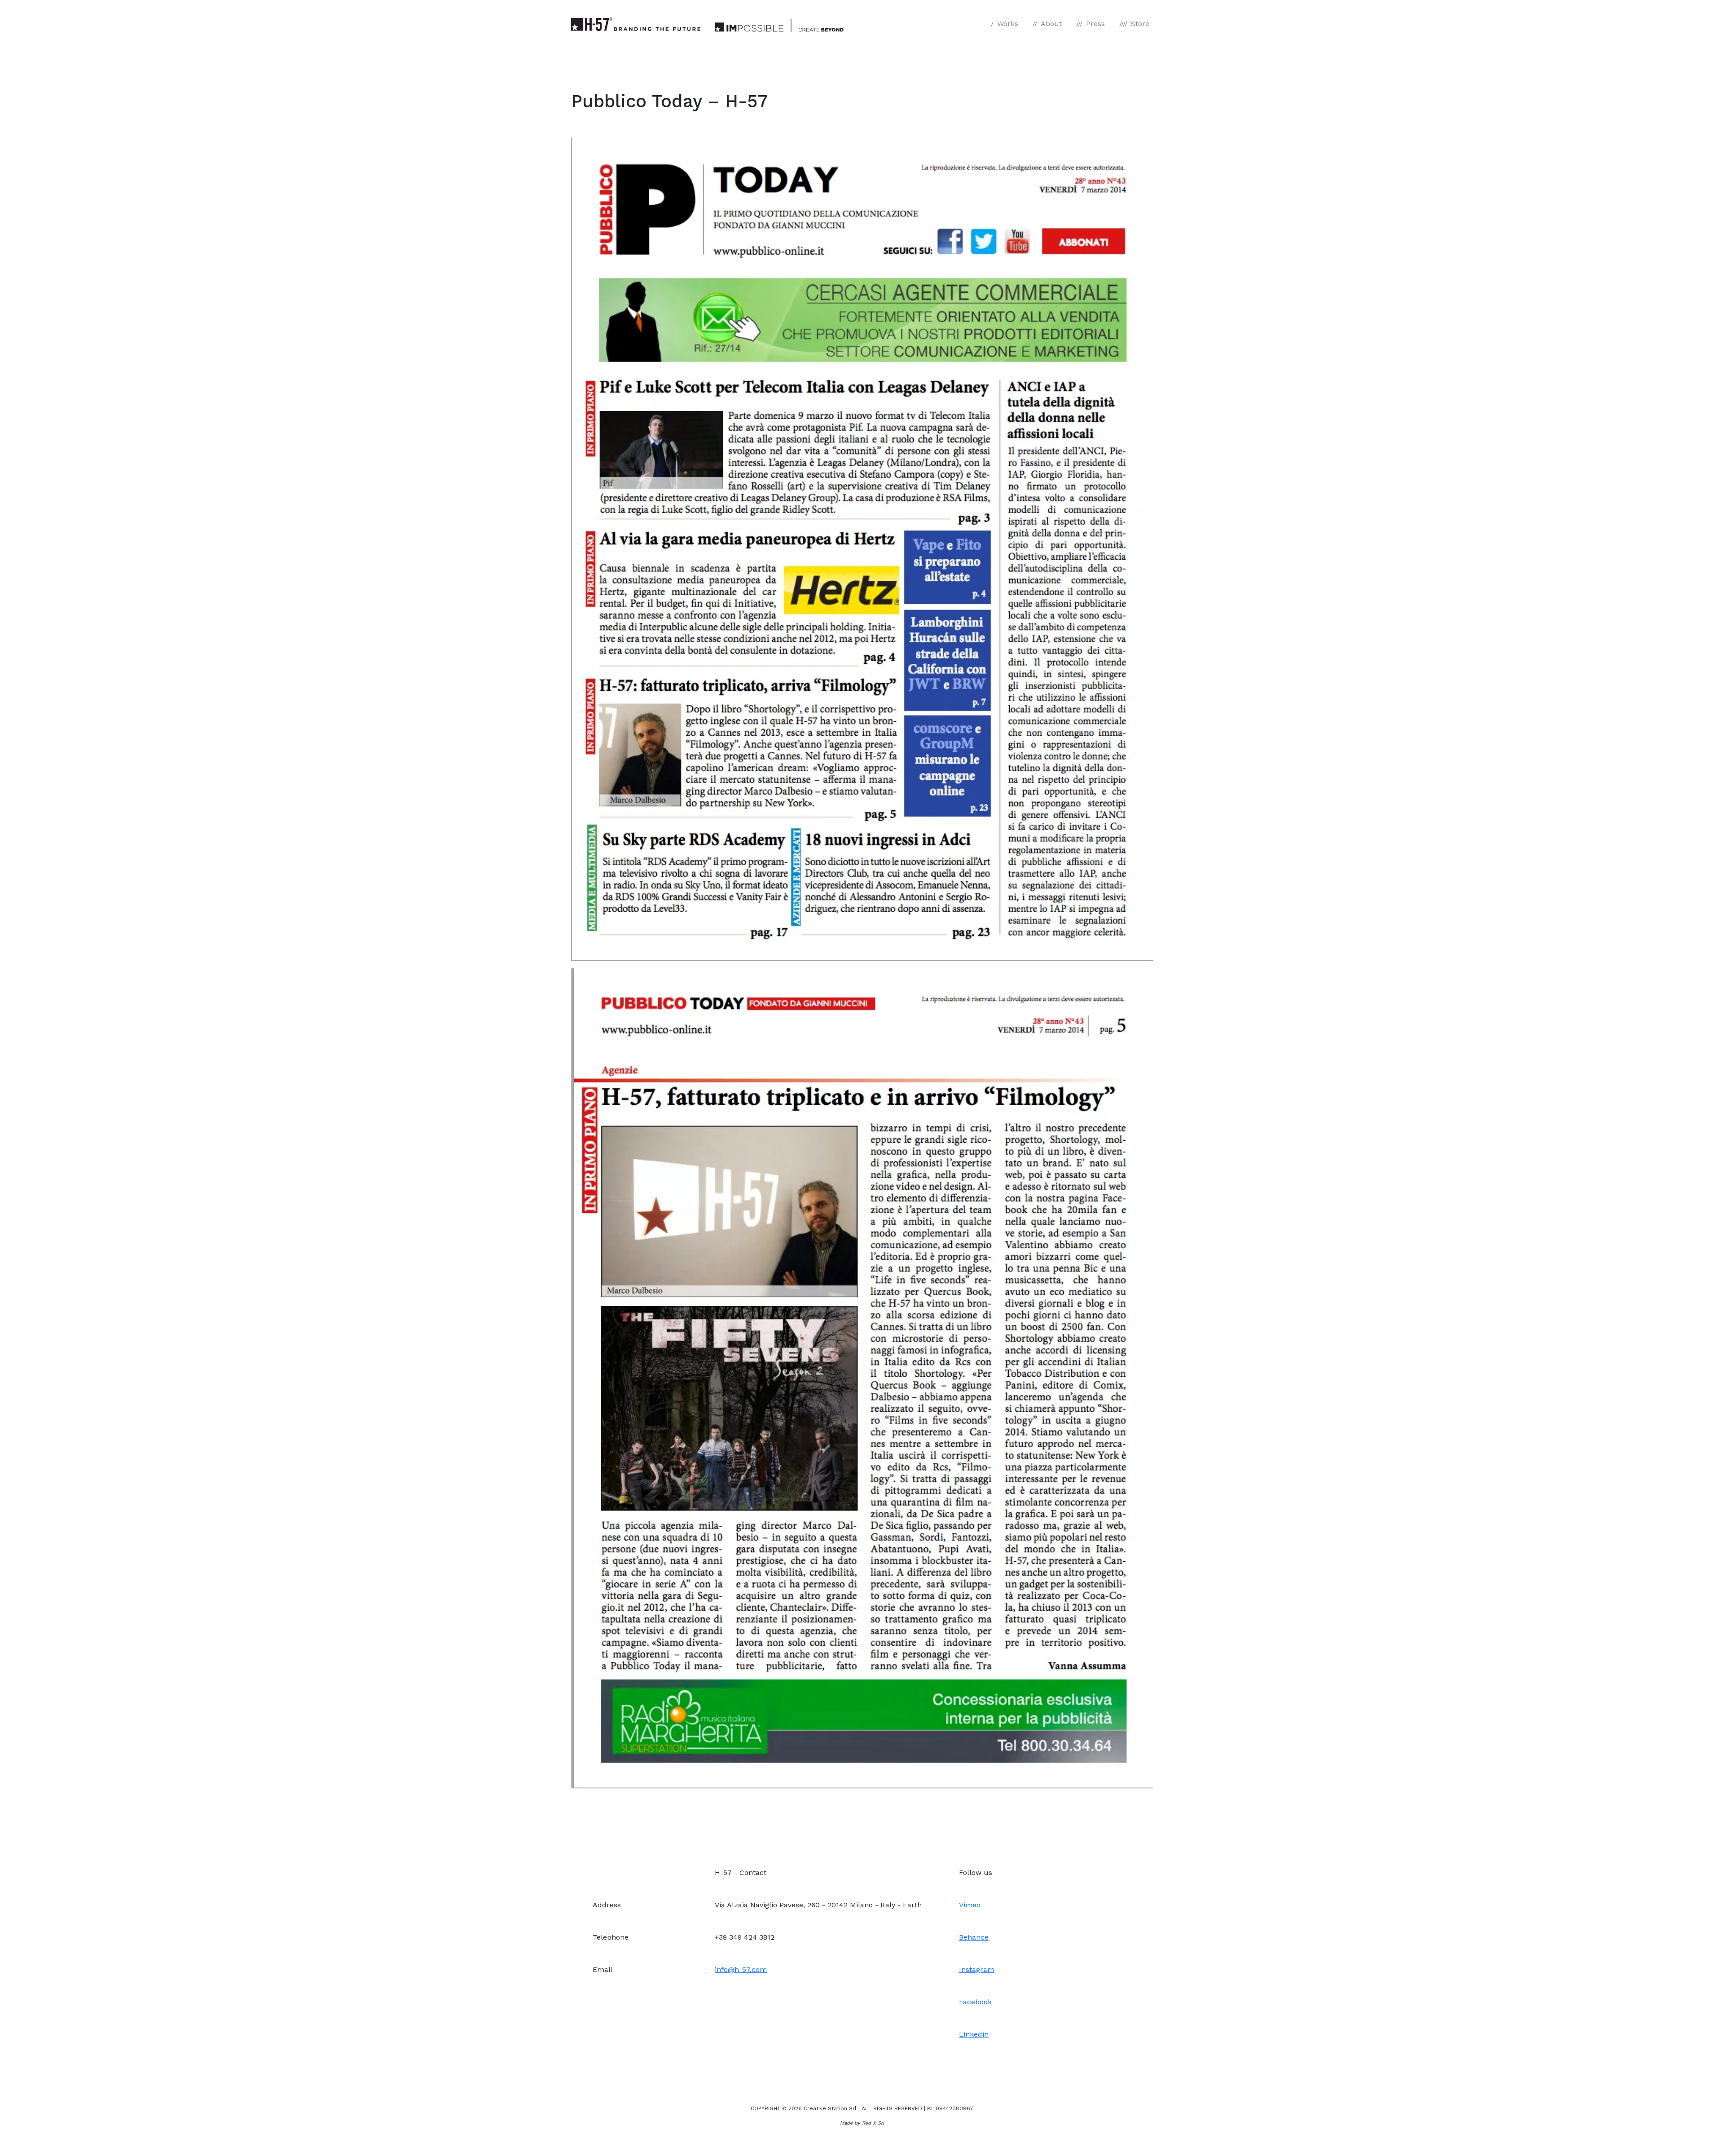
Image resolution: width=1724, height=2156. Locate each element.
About (1051, 24)
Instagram (977, 1969)
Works (1008, 24)
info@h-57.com (741, 1969)
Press (1095, 24)
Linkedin (974, 2034)
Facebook (975, 2002)
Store (1140, 24)
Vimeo (970, 1905)
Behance (974, 1937)
